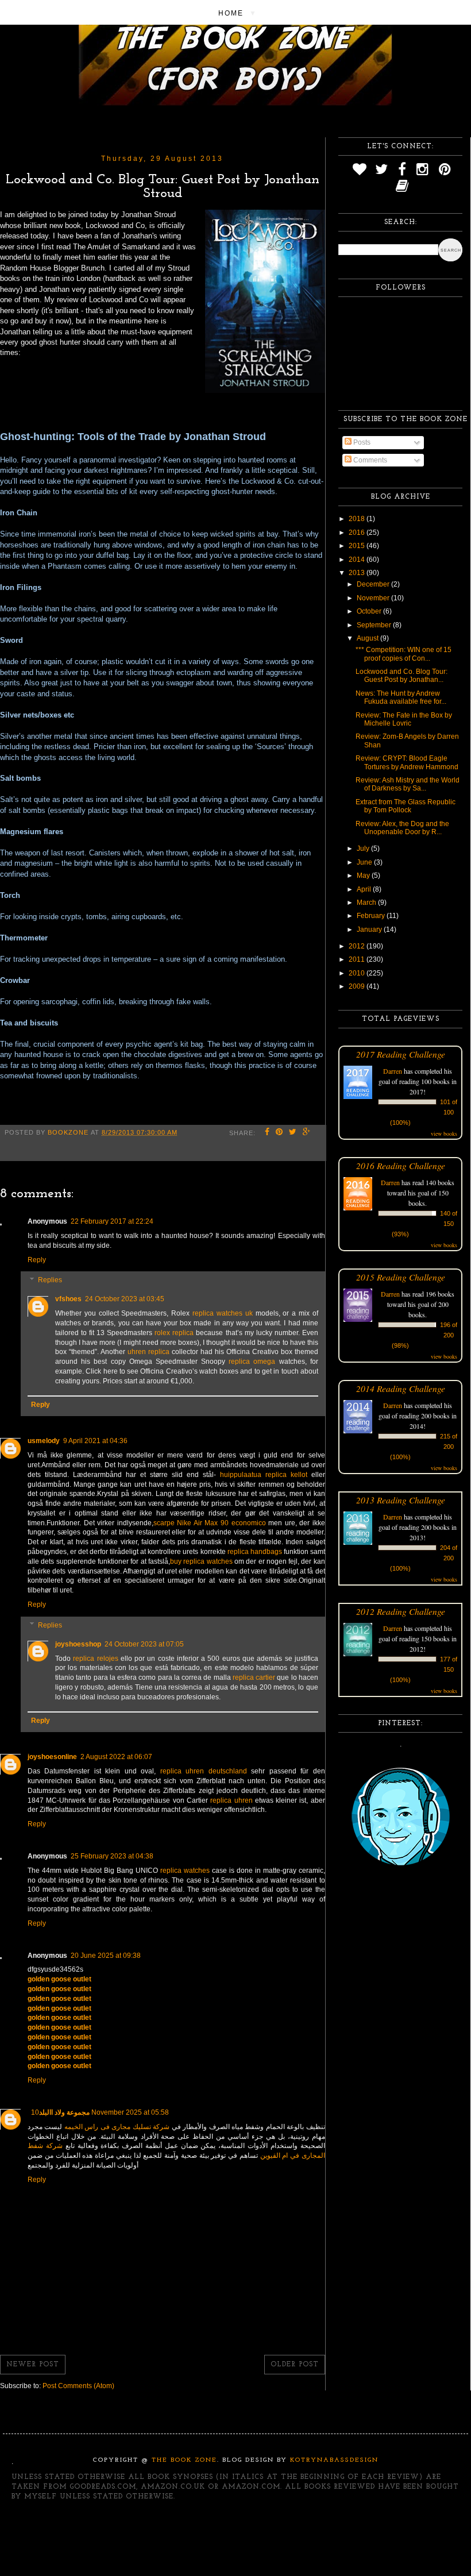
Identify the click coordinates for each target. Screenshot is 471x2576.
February (372, 916)
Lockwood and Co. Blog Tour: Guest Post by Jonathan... (401, 676)
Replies (50, 1281)
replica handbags (255, 1552)
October (370, 611)
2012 (358, 946)
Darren (393, 1071)
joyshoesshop (78, 1644)
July (364, 849)
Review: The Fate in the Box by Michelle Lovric (404, 719)
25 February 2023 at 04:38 (112, 1856)
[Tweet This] (293, 1133)
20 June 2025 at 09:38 (106, 1956)
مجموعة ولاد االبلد (64, 2112)
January (370, 930)
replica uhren (231, 1800)
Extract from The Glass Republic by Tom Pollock (406, 806)
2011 (358, 959)
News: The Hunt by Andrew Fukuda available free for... (401, 697)
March (367, 903)
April (365, 889)
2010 (358, 973)
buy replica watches (201, 1561)
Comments (369, 460)
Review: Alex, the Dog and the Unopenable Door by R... (402, 828)
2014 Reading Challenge (401, 1388)
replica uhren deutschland (204, 1771)
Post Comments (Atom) (78, 2386)
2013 (358, 573)
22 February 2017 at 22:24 (112, 1221)
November (374, 598)
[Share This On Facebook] (267, 1133)
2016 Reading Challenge (401, 1165)
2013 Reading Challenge (401, 1500)
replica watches (185, 1871)
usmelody (44, 1441)
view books (444, 1133)
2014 (358, 560)
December (374, 584)
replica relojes (95, 1659)
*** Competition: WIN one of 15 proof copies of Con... (404, 654)
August (368, 638)
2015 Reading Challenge (401, 1277)
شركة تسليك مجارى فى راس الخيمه (117, 2127)
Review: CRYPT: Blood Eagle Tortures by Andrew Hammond (407, 762)
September (375, 625)
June (365, 862)
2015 (358, 546)
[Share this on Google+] (307, 1133)
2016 (358, 533)
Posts (361, 442)
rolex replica (174, 1333)
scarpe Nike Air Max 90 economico (210, 1523)
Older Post (295, 2365)
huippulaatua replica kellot (264, 1475)
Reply (37, 1260)
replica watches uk (223, 1313)
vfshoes (68, 1299)
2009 (358, 986)
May (364, 876)
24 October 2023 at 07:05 (144, 1644)
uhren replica (148, 1352)
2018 (358, 519)
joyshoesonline (52, 1757)
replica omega (252, 1362)
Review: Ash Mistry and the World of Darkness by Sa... (408, 784)
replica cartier (254, 1678)
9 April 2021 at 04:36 (95, 1441)
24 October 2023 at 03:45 (125, 1299)
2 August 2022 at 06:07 (116, 1757)
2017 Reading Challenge (401, 1054)
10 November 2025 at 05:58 (100, 2112)
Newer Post (33, 2365)
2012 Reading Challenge (401, 1611)
